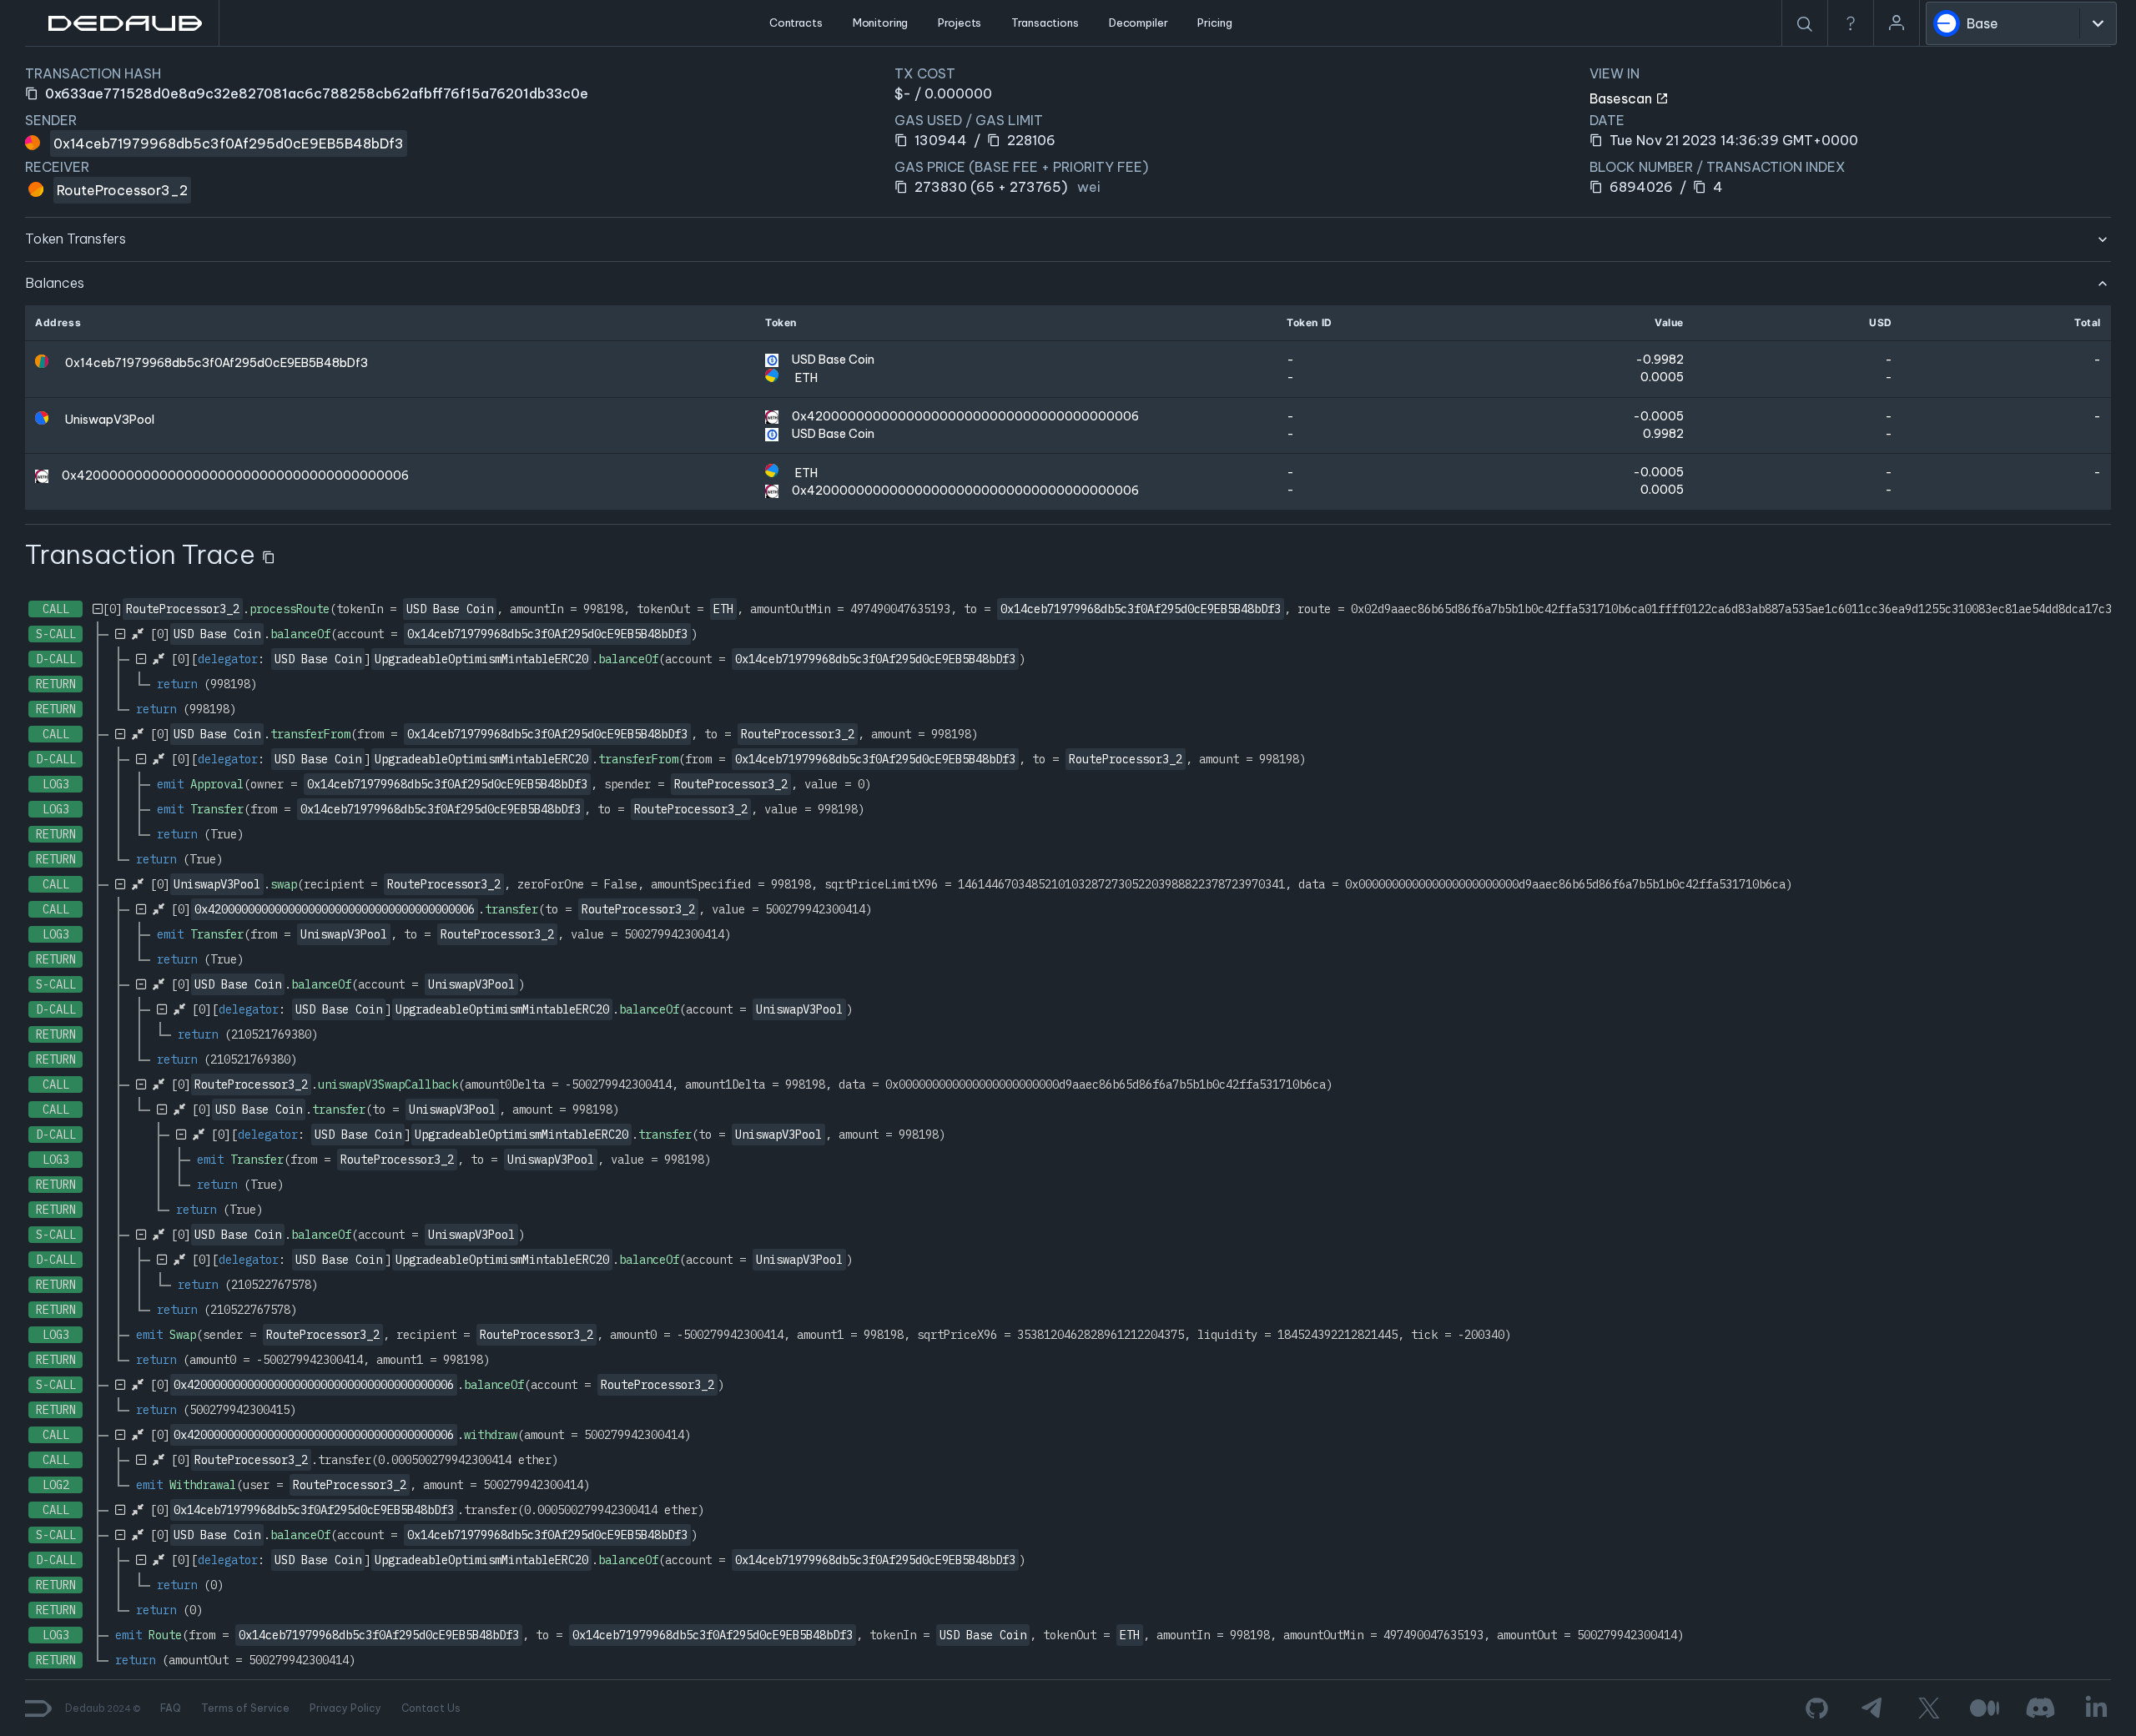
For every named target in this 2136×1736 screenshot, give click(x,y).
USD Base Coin (833, 360)
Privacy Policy (345, 1708)
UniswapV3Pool (110, 420)
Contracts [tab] (796, 23)
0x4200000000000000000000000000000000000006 (965, 416)
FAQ (171, 1708)
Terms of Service (245, 1708)
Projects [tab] (960, 23)
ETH (806, 378)
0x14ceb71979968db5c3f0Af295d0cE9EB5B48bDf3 (229, 143)
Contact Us (431, 1708)
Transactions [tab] (1045, 23)
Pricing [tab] (1214, 23)
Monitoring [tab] (881, 23)
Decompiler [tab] (1139, 23)
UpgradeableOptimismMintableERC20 (481, 659)
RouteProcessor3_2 (122, 190)
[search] (1805, 24)
